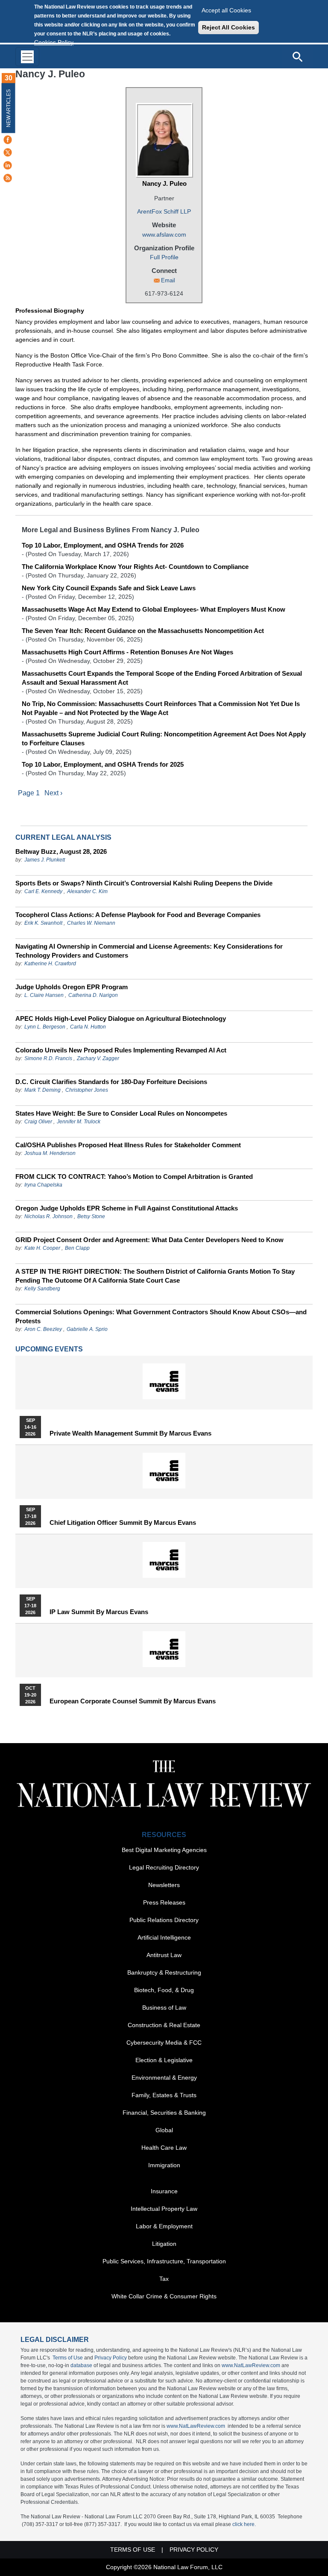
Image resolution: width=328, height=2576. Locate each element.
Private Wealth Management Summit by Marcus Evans (130, 1433)
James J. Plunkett (45, 860)
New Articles (9, 108)
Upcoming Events (49, 1349)
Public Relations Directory (164, 1920)
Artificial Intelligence (164, 1937)
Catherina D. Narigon (93, 995)
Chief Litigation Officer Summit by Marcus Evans (123, 1523)
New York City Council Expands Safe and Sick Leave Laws (109, 588)
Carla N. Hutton (88, 1027)
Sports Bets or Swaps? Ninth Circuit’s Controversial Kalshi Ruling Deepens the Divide (144, 883)
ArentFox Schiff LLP (164, 211)
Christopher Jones (87, 1090)
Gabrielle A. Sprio (87, 1329)
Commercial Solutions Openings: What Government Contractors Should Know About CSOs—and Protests (161, 1316)
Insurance (164, 2191)
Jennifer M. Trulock (79, 1122)
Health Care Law (164, 2148)
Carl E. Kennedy (43, 891)
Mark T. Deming (42, 1090)
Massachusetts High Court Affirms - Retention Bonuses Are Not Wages (127, 652)
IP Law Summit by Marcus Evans (99, 1612)
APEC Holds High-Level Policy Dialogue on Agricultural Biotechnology (121, 1018)
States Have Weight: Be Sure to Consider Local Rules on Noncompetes (121, 1113)
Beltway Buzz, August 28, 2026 (61, 851)
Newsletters (164, 1885)
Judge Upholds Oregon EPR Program (72, 987)
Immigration (164, 2165)
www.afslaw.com (164, 234)
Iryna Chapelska (43, 1185)
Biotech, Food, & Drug (164, 1990)
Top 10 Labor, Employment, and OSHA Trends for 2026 (103, 545)
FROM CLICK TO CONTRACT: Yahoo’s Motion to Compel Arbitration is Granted (134, 1177)
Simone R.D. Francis (49, 1058)
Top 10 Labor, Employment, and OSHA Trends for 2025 (103, 764)
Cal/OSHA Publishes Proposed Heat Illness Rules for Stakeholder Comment (128, 1145)
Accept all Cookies (226, 10)
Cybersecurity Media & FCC (164, 2043)
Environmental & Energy (164, 2078)
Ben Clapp (77, 1248)
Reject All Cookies (228, 27)
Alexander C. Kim (87, 891)
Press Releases (164, 1902)
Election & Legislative (164, 2060)
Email (168, 280)
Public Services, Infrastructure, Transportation (164, 2261)
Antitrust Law (164, 1955)
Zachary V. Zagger (98, 1058)
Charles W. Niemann (91, 923)
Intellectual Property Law (164, 2209)
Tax (164, 2279)
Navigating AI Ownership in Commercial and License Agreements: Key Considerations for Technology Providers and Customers (149, 951)
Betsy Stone (91, 1216)
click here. (244, 2524)
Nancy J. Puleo (164, 183)
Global (164, 2130)
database (81, 2365)
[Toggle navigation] (27, 57)
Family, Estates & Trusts (164, 2095)
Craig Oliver (38, 1122)
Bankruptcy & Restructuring (164, 1972)
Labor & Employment (164, 2226)
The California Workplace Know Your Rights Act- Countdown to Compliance (135, 567)
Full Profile (164, 257)
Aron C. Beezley (43, 1329)
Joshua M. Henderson (50, 1153)
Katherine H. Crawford (50, 964)
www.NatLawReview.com (251, 2365)
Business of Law (164, 2007)
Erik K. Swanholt (43, 923)
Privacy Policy (111, 2358)
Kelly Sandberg (42, 1289)
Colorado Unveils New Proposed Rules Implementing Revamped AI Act (121, 1050)
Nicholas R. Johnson (48, 1216)
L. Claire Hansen (44, 995)
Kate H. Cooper (42, 1248)
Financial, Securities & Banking (164, 2113)
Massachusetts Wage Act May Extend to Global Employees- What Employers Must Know (154, 609)
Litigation (164, 2244)
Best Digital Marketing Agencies (164, 1850)
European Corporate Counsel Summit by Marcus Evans (133, 1701)
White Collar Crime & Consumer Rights (164, 2296)
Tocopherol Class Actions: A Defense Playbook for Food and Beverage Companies (138, 915)
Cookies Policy (54, 42)
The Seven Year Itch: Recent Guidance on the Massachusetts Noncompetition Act (143, 631)
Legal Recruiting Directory (164, 1867)
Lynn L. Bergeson (45, 1027)
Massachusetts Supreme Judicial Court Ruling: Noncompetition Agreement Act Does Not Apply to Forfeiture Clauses (164, 739)
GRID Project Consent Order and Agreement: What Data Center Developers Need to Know (149, 1240)
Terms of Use (68, 2358)
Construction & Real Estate (164, 2025)
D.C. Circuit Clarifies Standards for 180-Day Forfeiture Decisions (111, 1082)
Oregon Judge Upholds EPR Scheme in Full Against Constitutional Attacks (127, 1208)
